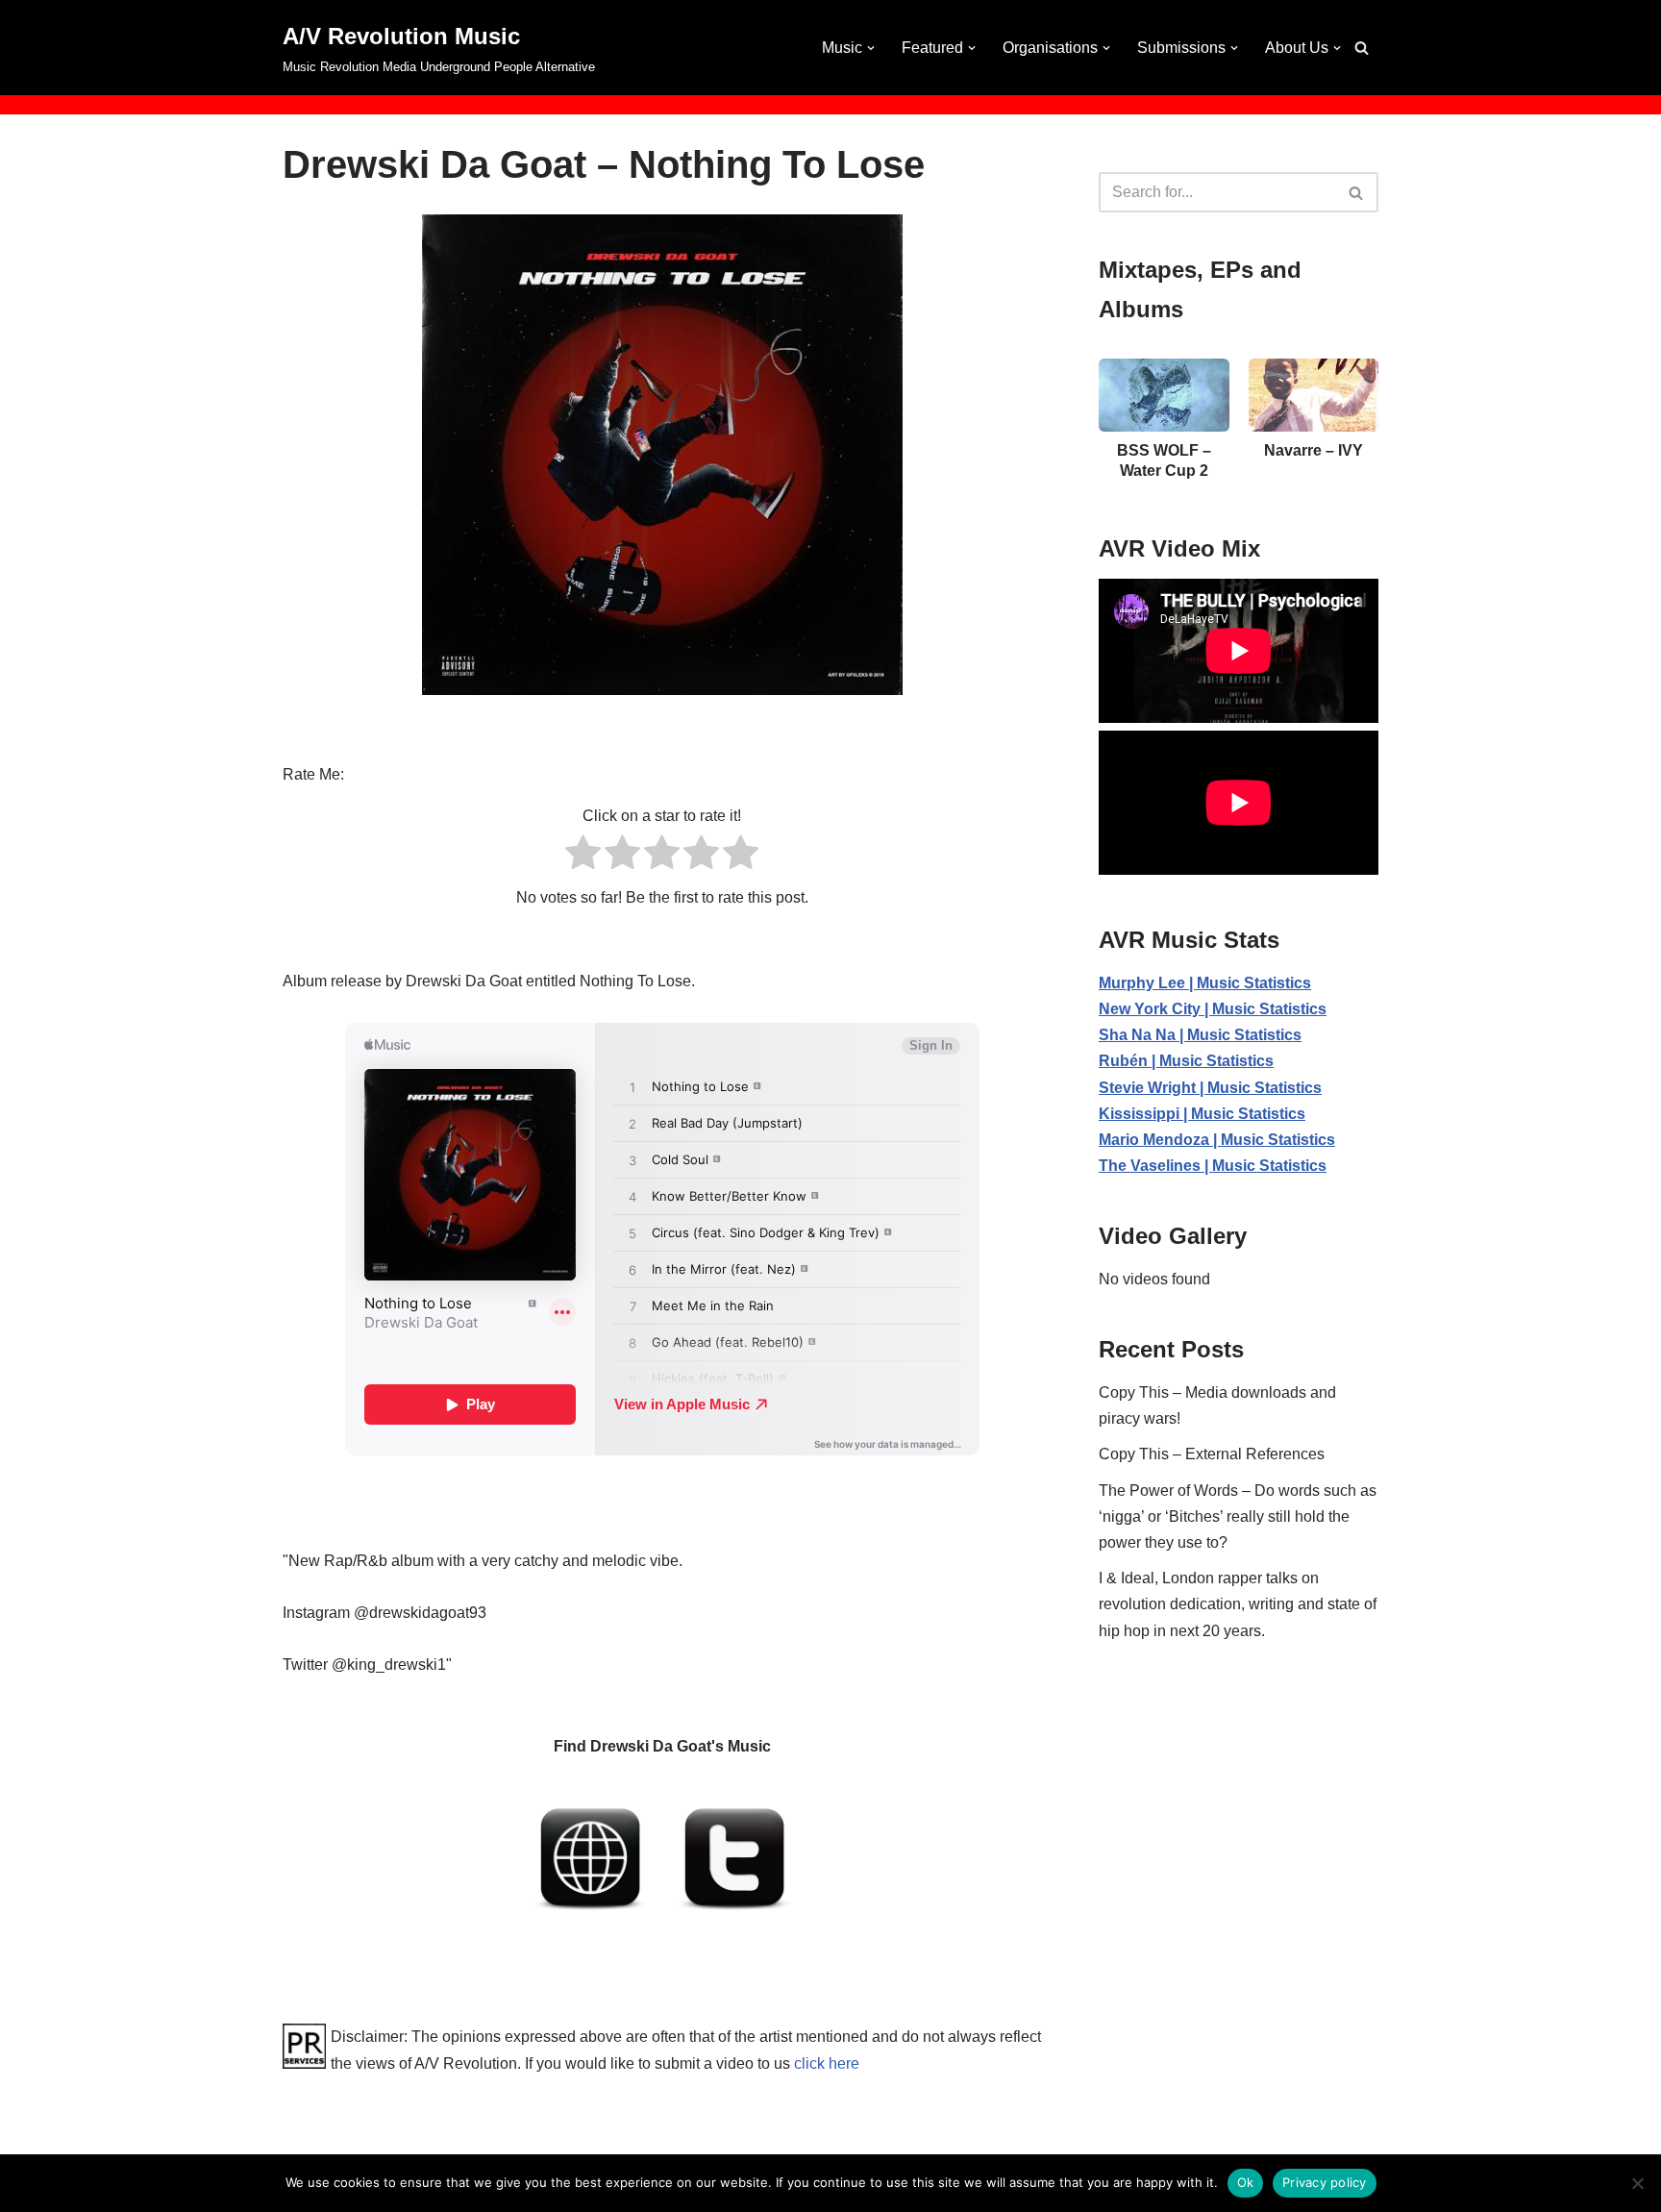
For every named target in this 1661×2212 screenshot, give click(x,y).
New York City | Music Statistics (1213, 1009)
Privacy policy (1325, 2182)
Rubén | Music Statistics (1186, 1061)
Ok (1246, 2182)
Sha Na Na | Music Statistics (1200, 1035)
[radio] (583, 856)
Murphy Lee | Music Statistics (1205, 983)
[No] (1637, 2183)
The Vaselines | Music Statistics (1213, 1166)
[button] (871, 48)
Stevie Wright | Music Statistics (1210, 1088)
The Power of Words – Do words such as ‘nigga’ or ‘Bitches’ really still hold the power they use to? (1238, 1516)
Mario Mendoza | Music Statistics (1217, 1140)
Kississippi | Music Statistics (1202, 1114)
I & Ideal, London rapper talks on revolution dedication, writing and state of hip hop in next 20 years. (1238, 1604)
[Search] (1362, 48)
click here (827, 2063)
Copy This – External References (1212, 1454)
